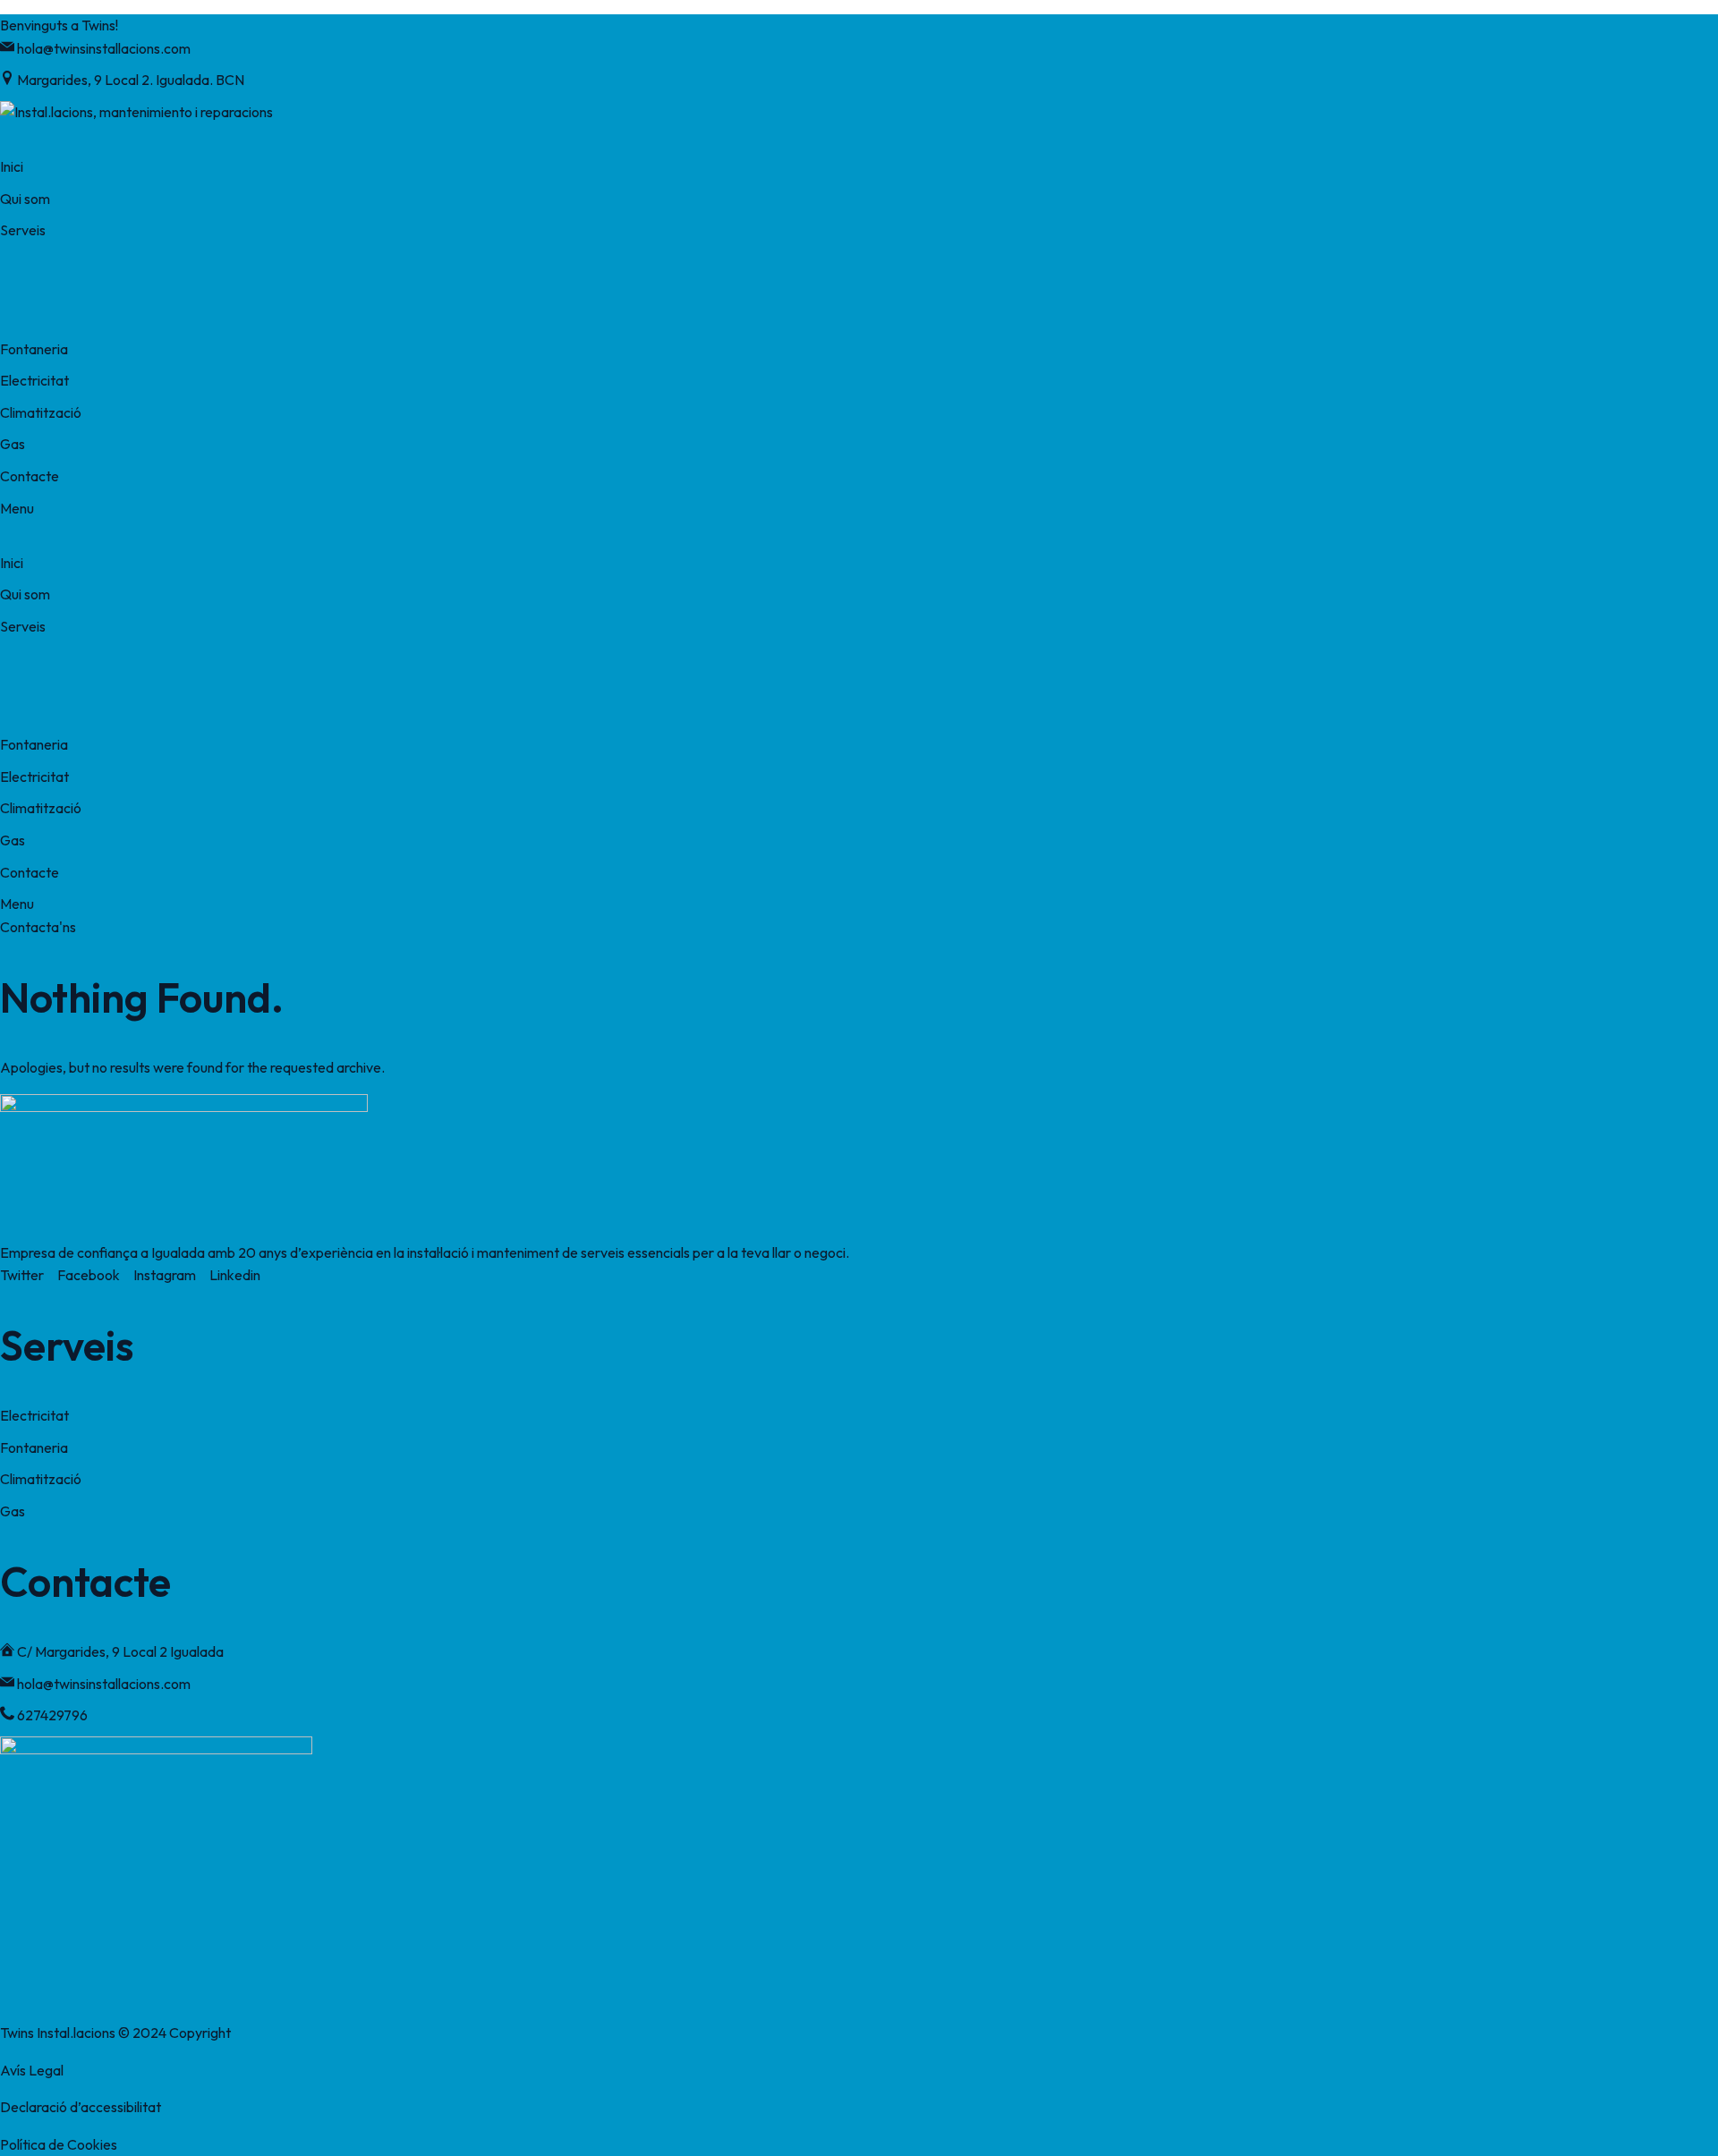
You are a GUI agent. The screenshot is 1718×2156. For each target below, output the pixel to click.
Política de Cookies (59, 2144)
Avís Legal (32, 2070)
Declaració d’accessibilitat (81, 2107)
